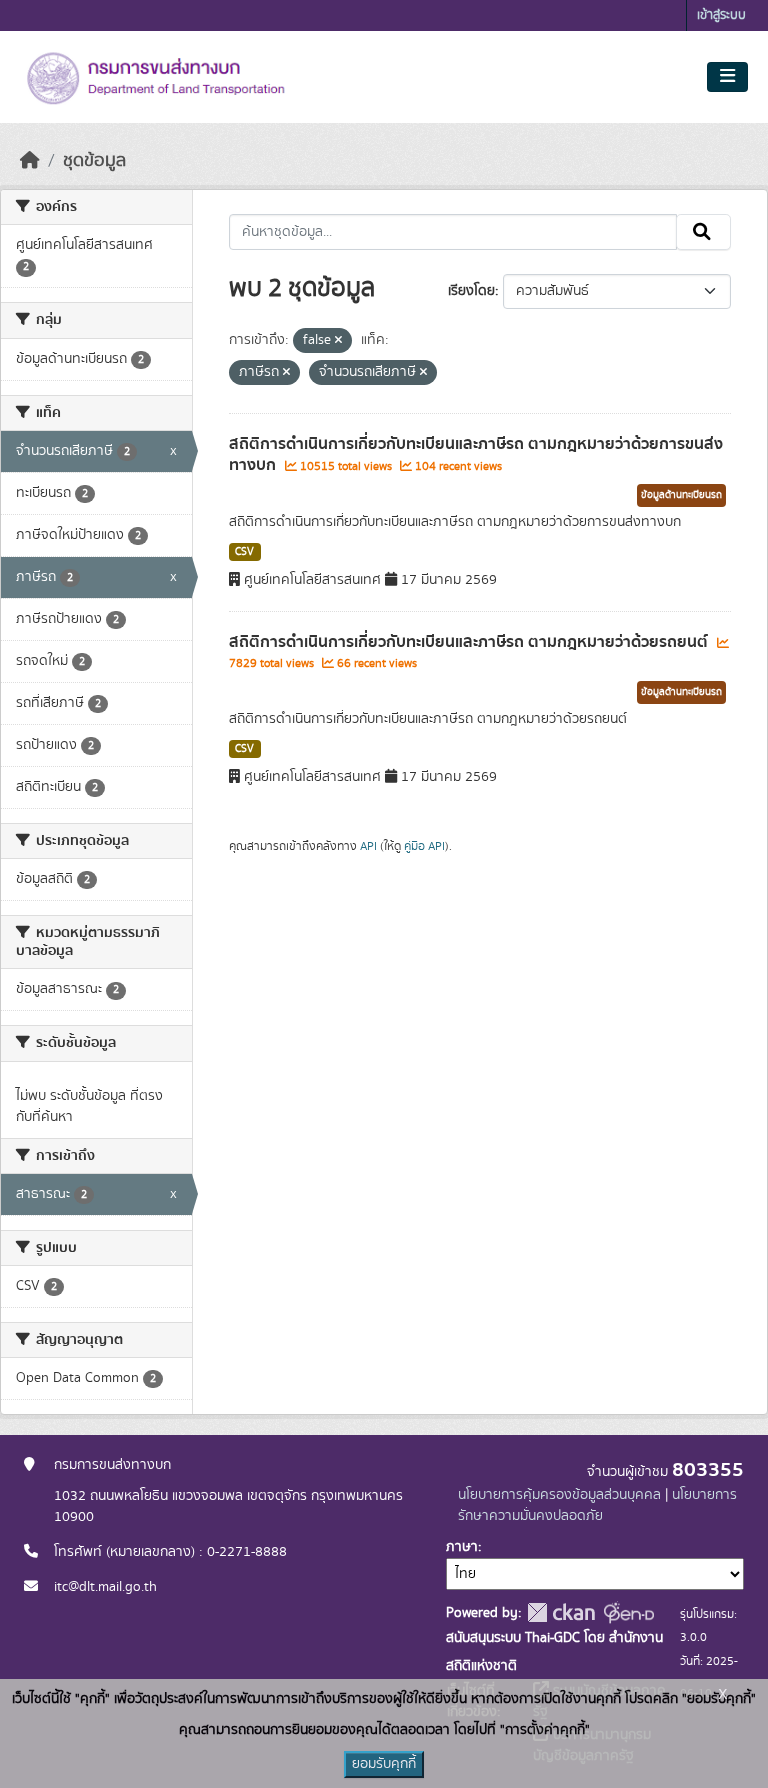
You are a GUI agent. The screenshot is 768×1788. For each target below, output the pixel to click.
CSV (244, 552)
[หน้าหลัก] (30, 161)
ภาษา (462, 1547)
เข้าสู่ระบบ (721, 15)
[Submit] (703, 232)
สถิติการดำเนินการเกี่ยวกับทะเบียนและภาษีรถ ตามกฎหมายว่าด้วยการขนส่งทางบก (476, 454)
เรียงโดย (471, 291)
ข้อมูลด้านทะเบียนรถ (681, 495)
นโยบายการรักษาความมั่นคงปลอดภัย (597, 1505)
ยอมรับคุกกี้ (384, 1764)
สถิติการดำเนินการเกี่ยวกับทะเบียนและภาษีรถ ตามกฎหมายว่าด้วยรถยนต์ (470, 642)
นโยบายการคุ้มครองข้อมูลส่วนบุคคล (559, 1495)
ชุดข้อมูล (94, 161)
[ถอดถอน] (338, 341)
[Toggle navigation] (727, 77)
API (368, 846)
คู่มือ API (424, 846)
